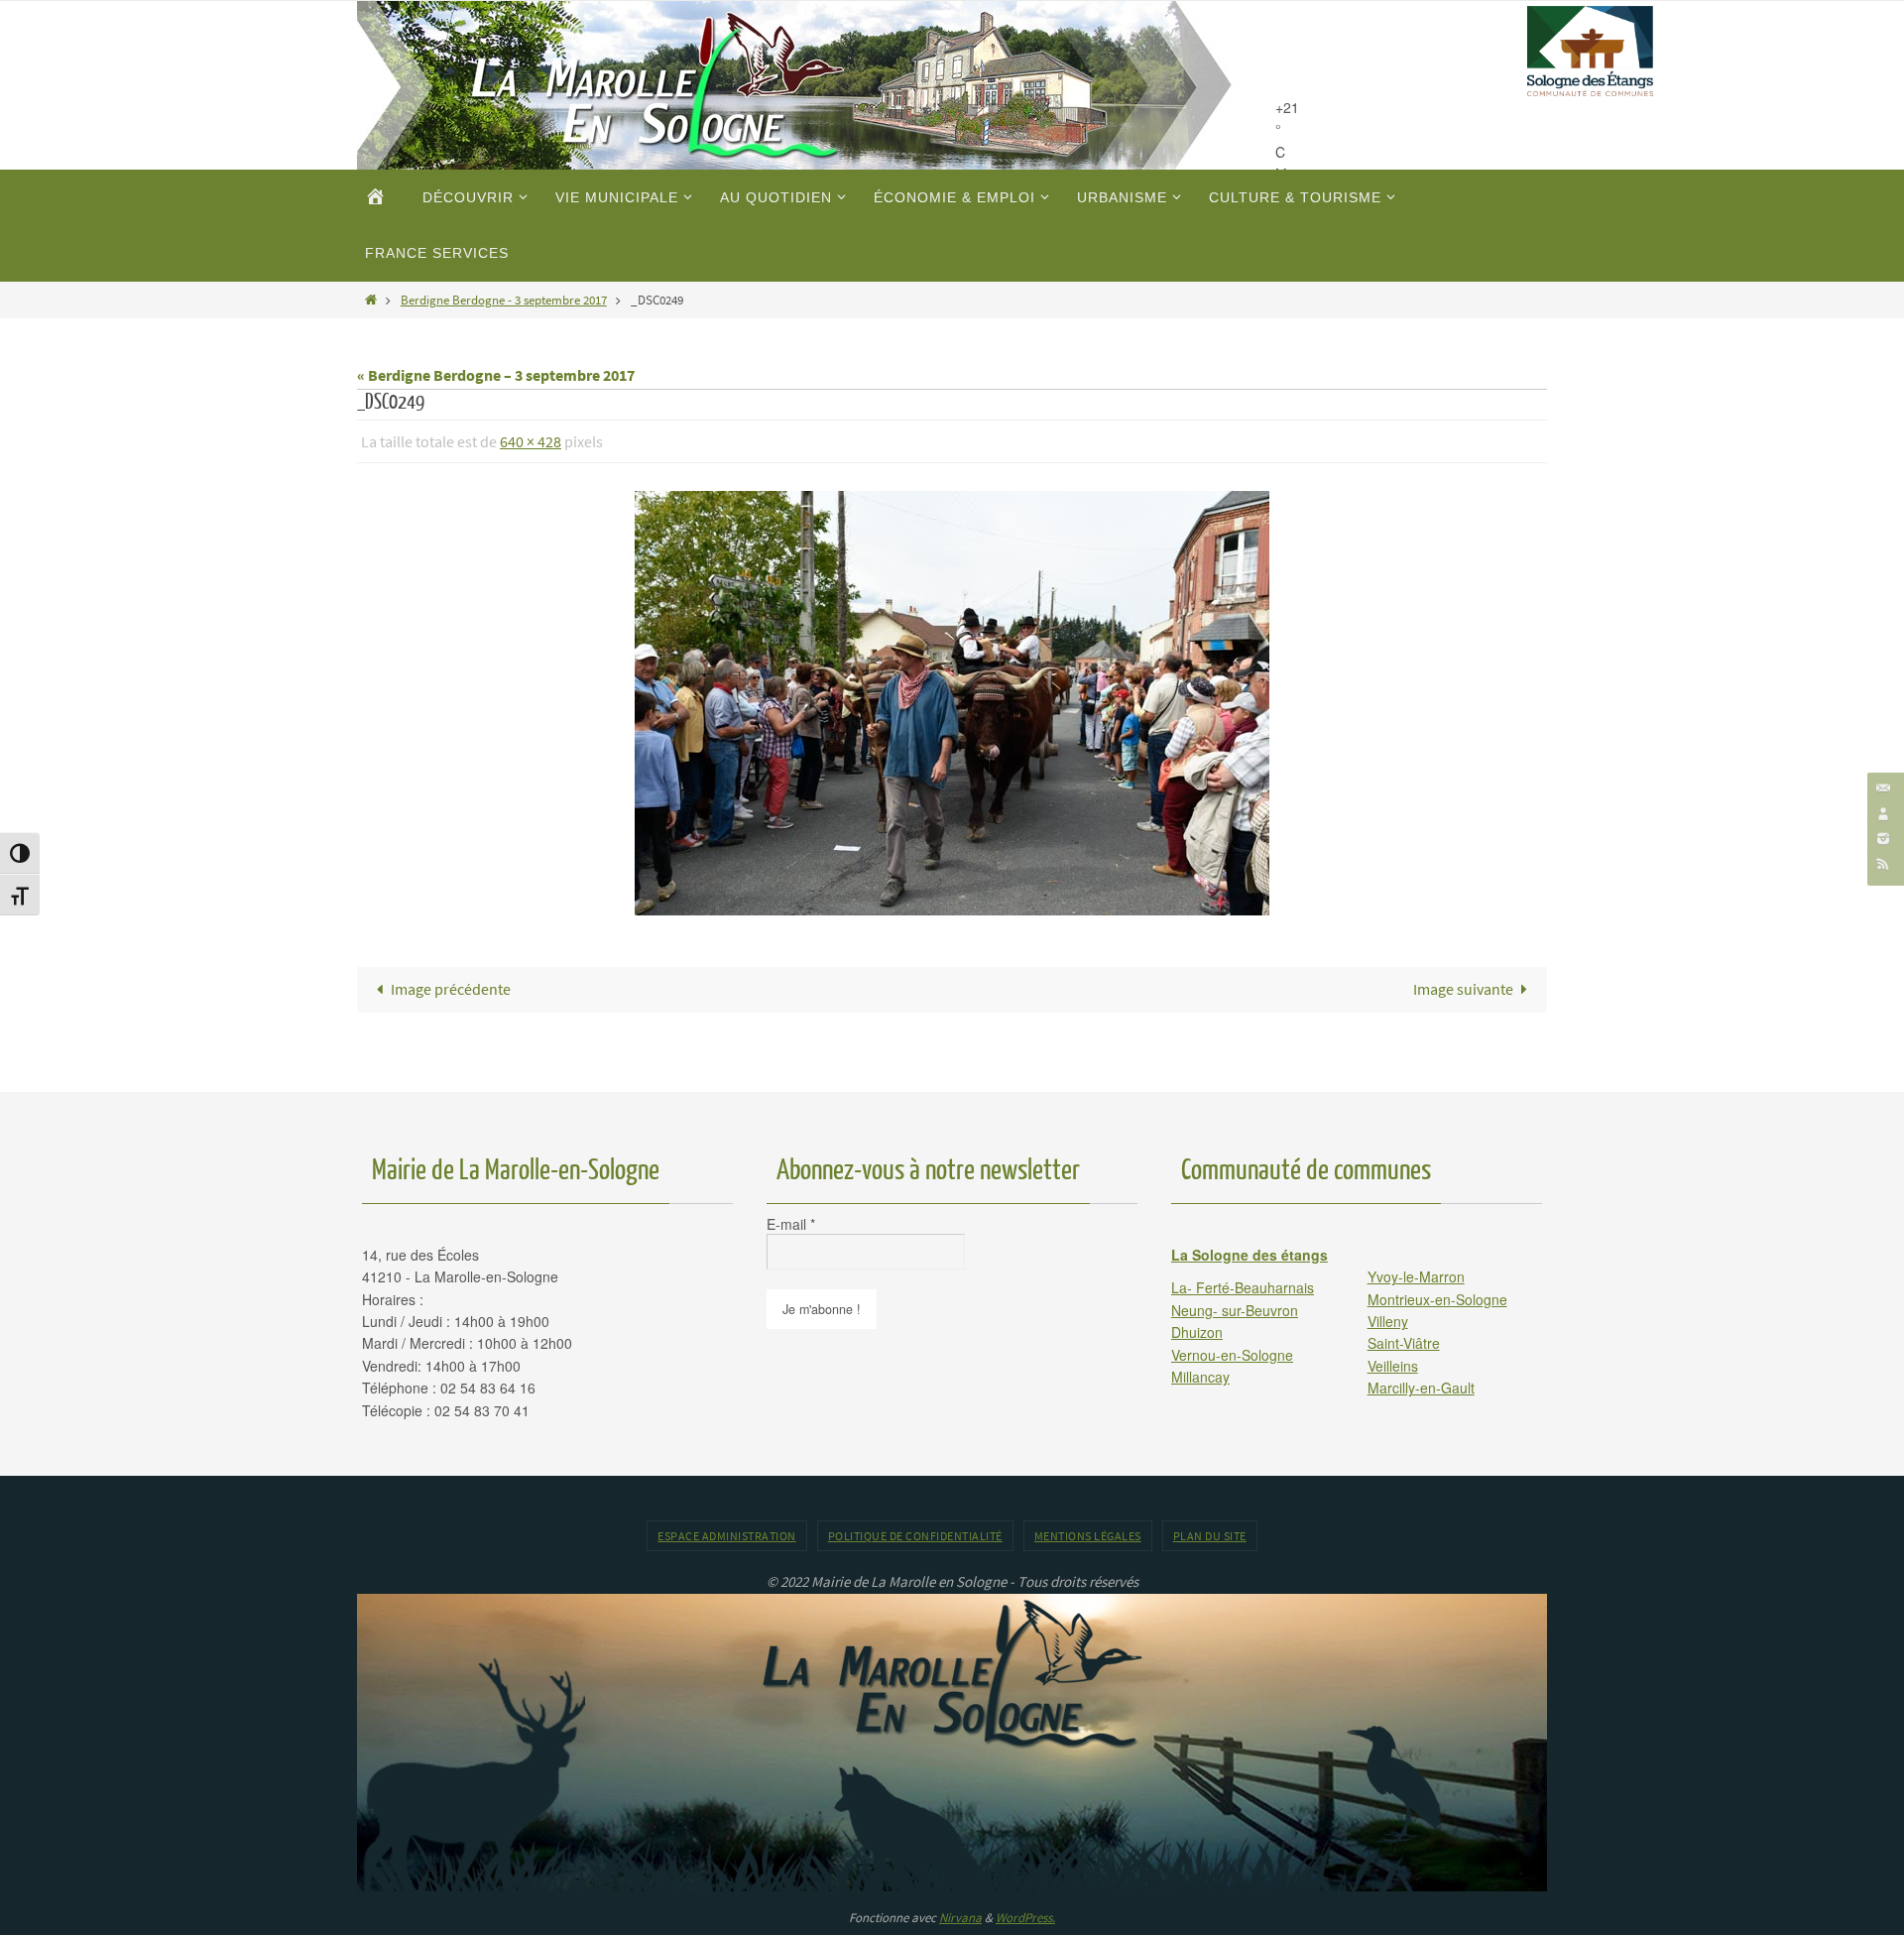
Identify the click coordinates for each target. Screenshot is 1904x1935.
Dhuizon (1197, 1332)
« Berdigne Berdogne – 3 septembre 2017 (496, 375)
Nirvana (960, 1918)
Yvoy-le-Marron (1416, 1276)
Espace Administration (727, 1536)
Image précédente (451, 989)
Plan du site (1210, 1536)
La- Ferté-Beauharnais (1243, 1287)
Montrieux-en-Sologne (1437, 1299)
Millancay (1200, 1377)
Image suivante (1463, 989)
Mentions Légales (1088, 1536)
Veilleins (1393, 1366)
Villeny (1388, 1321)
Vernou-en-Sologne (1232, 1355)
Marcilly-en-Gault (1421, 1388)
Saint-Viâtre (1404, 1343)
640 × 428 (531, 441)
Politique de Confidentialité (915, 1536)
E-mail (791, 1224)
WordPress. (1025, 1918)
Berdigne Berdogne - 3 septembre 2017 (504, 300)
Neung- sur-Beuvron (1235, 1310)
